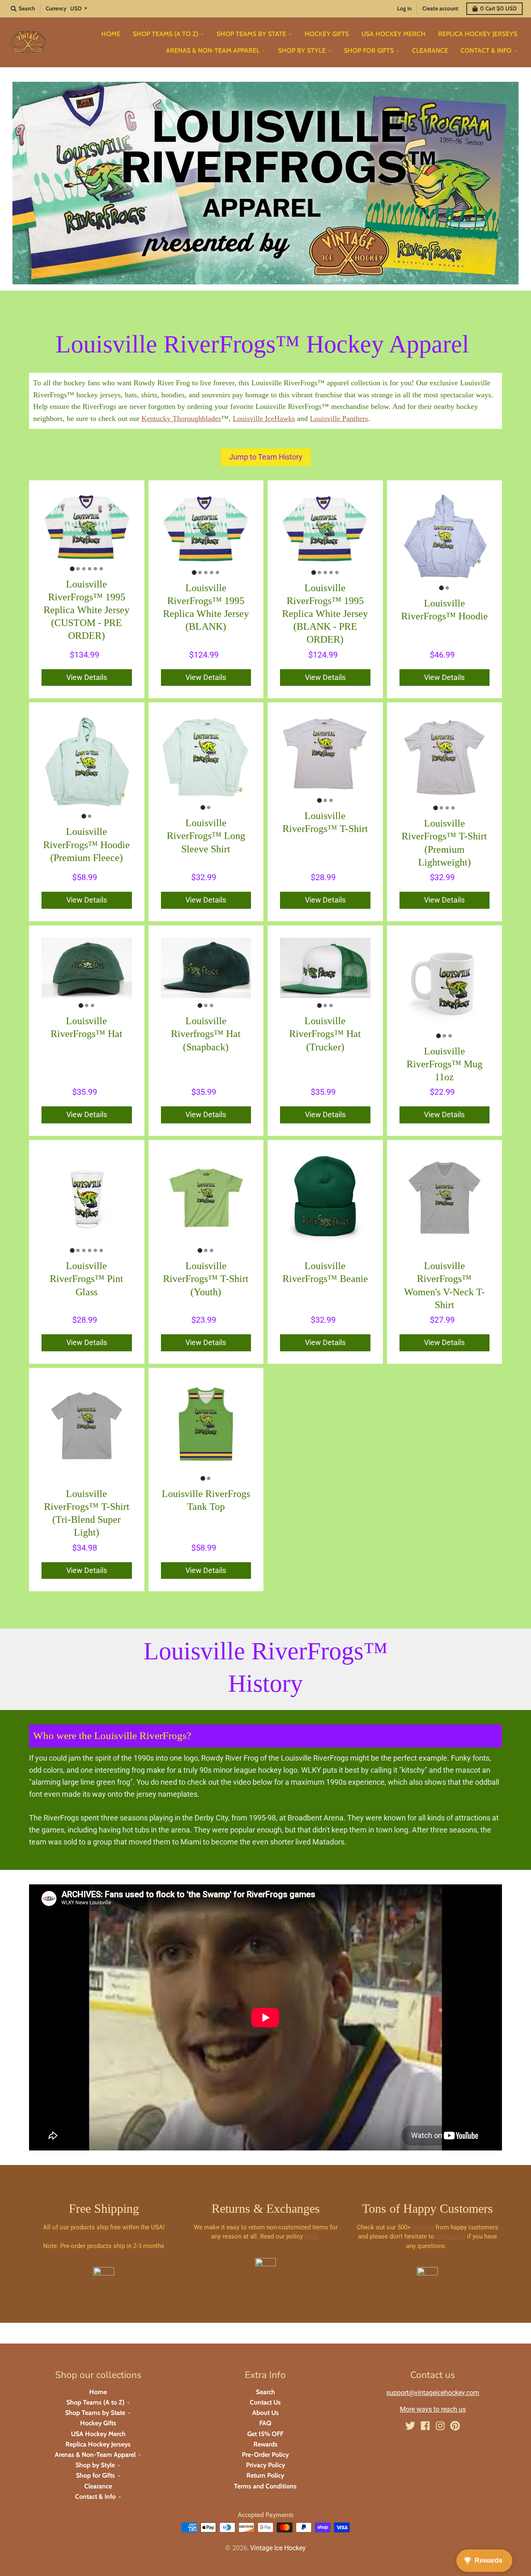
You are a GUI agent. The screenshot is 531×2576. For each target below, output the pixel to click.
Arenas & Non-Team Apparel (95, 2455)
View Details (87, 677)
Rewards (265, 2444)
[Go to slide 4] (90, 569)
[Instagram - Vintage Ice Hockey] (440, 2426)
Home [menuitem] (111, 34)
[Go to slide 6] (101, 569)
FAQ (265, 2423)
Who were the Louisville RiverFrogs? (113, 1736)
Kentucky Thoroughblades (181, 418)
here (311, 2236)
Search (265, 2392)
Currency (56, 8)
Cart (498, 8)
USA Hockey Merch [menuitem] (393, 34)
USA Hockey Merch (98, 2434)
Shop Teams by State (95, 2413)
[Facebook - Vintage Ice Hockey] (425, 2426)
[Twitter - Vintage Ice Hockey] (410, 2426)
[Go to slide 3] (84, 569)
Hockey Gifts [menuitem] (327, 34)
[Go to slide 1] (72, 569)
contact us (451, 2236)
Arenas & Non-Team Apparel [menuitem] (213, 50)
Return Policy (265, 2475)
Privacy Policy (265, 2465)
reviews (423, 2227)
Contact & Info (95, 2496)
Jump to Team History (266, 457)
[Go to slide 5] (95, 569)
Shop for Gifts (95, 2475)
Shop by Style (95, 2465)
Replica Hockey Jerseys (98, 2444)
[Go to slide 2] (78, 569)
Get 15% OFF (265, 2434)
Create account (440, 8)
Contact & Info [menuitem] (486, 50)
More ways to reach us (433, 2409)
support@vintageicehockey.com (433, 2393)
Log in (404, 8)
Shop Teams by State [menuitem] (251, 34)
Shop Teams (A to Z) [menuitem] (166, 34)
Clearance (98, 2486)
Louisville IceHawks (264, 418)
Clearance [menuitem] (430, 50)
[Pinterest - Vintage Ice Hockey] (455, 2426)
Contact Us (265, 2402)
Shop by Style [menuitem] (302, 50)
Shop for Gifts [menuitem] (369, 50)
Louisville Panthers (339, 418)
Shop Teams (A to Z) (95, 2402)
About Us (265, 2413)
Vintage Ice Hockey (278, 2548)
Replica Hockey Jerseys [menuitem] (478, 34)
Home (98, 2392)
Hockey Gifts (98, 2423)
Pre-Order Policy (265, 2455)
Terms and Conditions (265, 2486)
